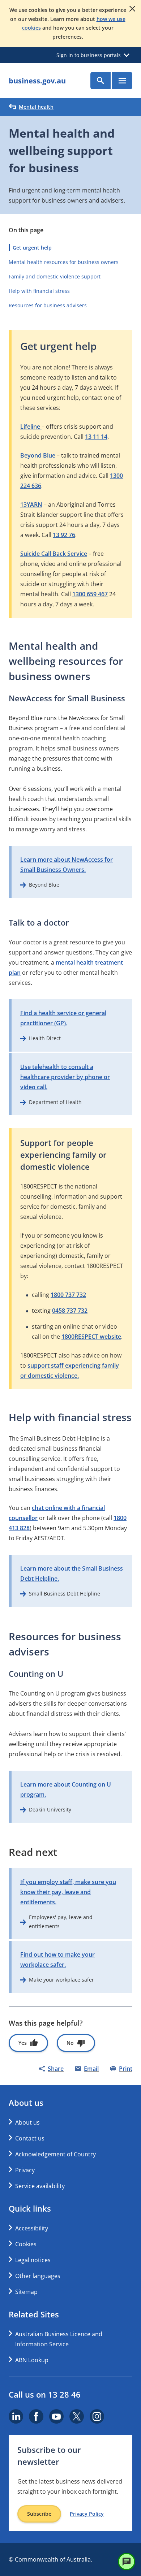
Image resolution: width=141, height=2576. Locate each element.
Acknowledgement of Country (55, 2154)
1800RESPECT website (91, 1337)
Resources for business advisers (48, 305)
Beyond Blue (38, 455)
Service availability (40, 2186)
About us (27, 2122)
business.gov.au (37, 81)
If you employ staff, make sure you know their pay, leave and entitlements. (68, 1892)
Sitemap (26, 2292)
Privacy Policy (87, 2514)
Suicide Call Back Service (54, 554)
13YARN (31, 505)
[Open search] (101, 81)
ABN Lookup (32, 2360)
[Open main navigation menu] (122, 81)
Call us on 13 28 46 (45, 2394)
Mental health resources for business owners (64, 262)
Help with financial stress (39, 291)
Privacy (25, 2170)
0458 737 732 (70, 1311)
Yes (23, 2043)
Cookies (26, 2244)
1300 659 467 (90, 594)
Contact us (30, 2138)
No (70, 2043)
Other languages (38, 2276)
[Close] (132, 9)
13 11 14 (96, 437)
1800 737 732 (68, 1295)
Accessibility (32, 2228)
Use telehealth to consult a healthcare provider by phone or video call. (65, 1077)
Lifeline (31, 427)
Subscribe (39, 2514)
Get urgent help (32, 248)
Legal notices (33, 2260)
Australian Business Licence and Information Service (59, 2339)
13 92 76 (64, 535)
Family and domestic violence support (55, 276)
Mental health (36, 107)
